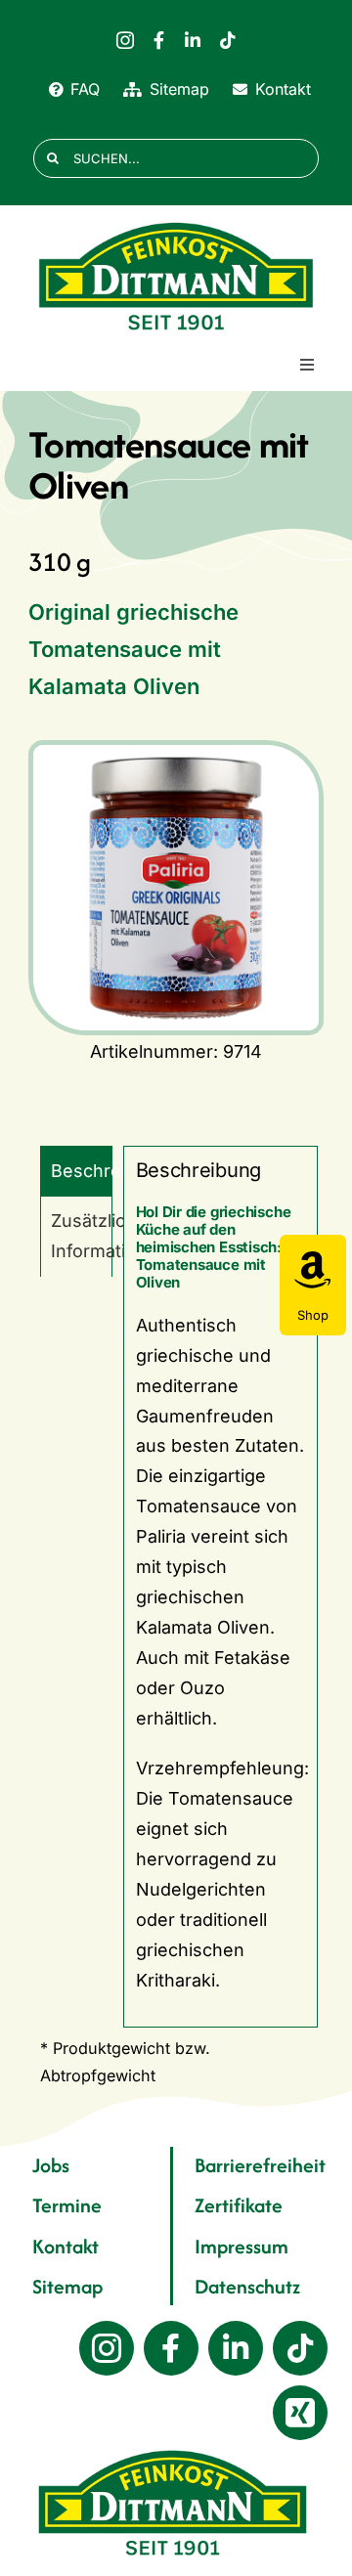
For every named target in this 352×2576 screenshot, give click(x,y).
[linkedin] (193, 40)
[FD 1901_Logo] (176, 223)
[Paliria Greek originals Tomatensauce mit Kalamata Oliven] (176, 888)
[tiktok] (228, 40)
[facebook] (159, 40)
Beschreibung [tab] (82, 1171)
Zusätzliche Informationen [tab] (82, 1236)
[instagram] (125, 40)
